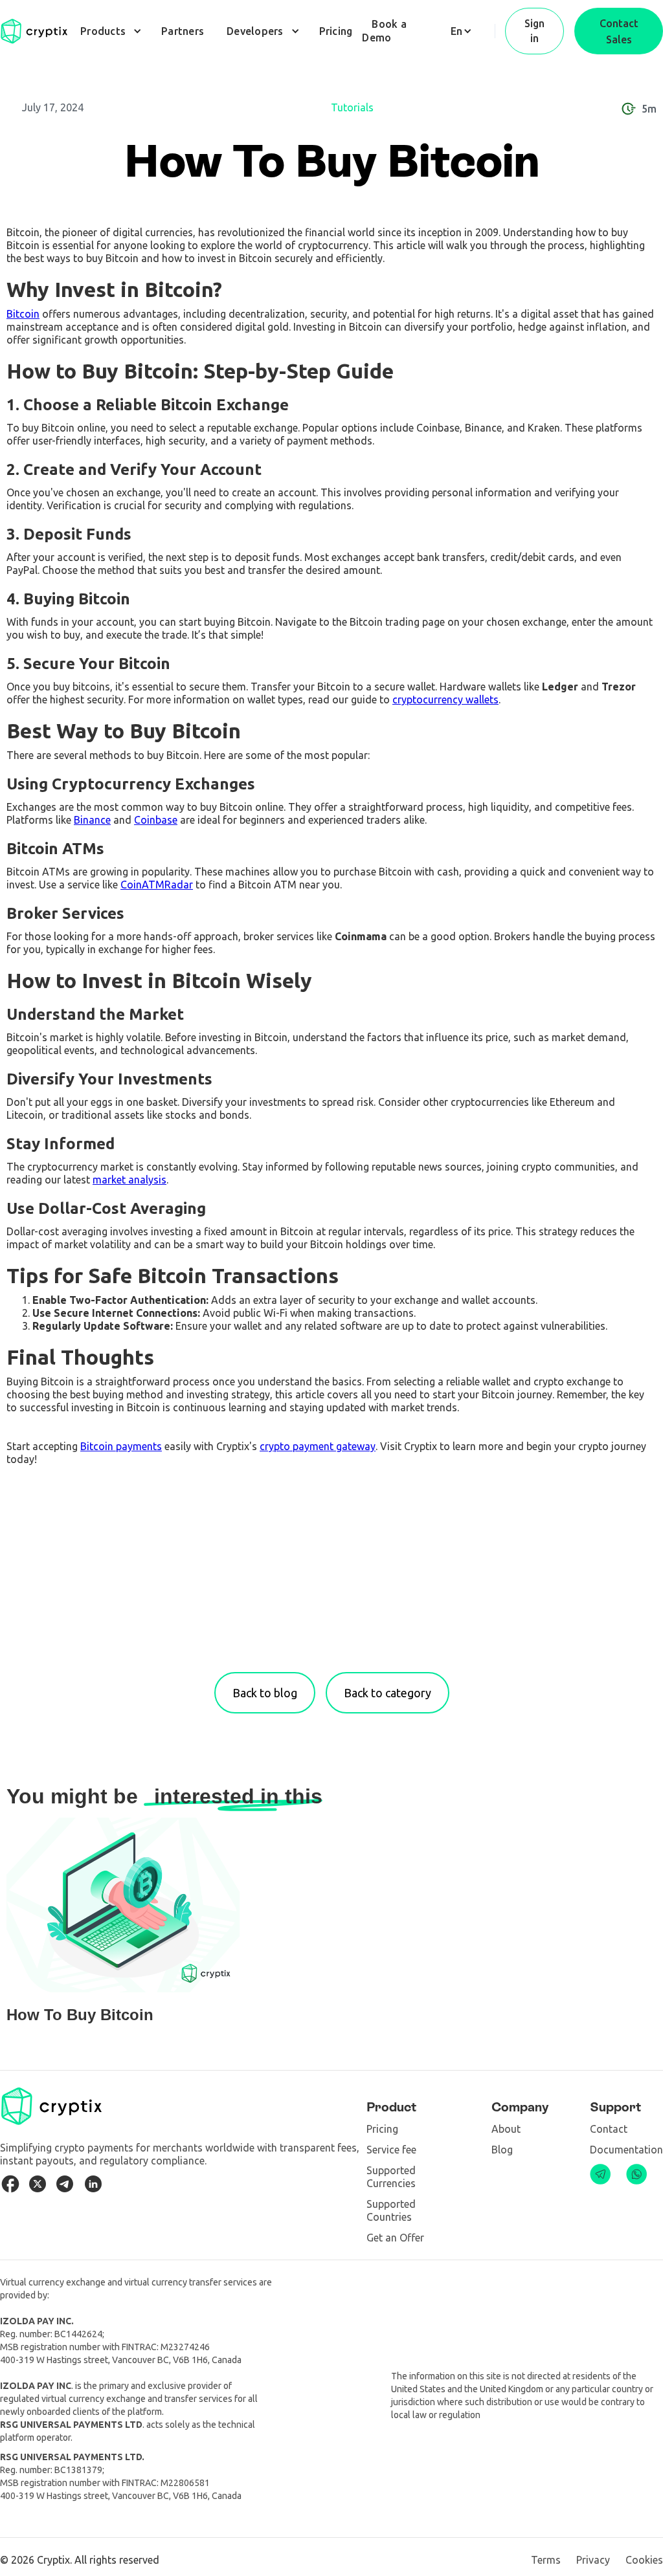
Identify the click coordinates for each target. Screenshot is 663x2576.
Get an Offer (395, 2238)
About (506, 2129)
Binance (92, 820)
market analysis (129, 1180)
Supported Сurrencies (391, 2177)
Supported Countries (391, 2210)
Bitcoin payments (121, 1446)
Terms (546, 2560)
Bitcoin (23, 314)
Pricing (336, 31)
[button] (109, 31)
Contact (609, 2129)
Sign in (534, 31)
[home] (34, 31)
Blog (502, 2150)
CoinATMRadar (157, 885)
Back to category (388, 1693)
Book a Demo (384, 31)
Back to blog (265, 1693)
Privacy (593, 2560)
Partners (183, 31)
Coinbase (156, 820)
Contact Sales (619, 31)
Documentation (626, 2150)
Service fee (391, 2150)
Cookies (644, 2560)
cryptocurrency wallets (445, 699)
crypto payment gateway (318, 1446)
